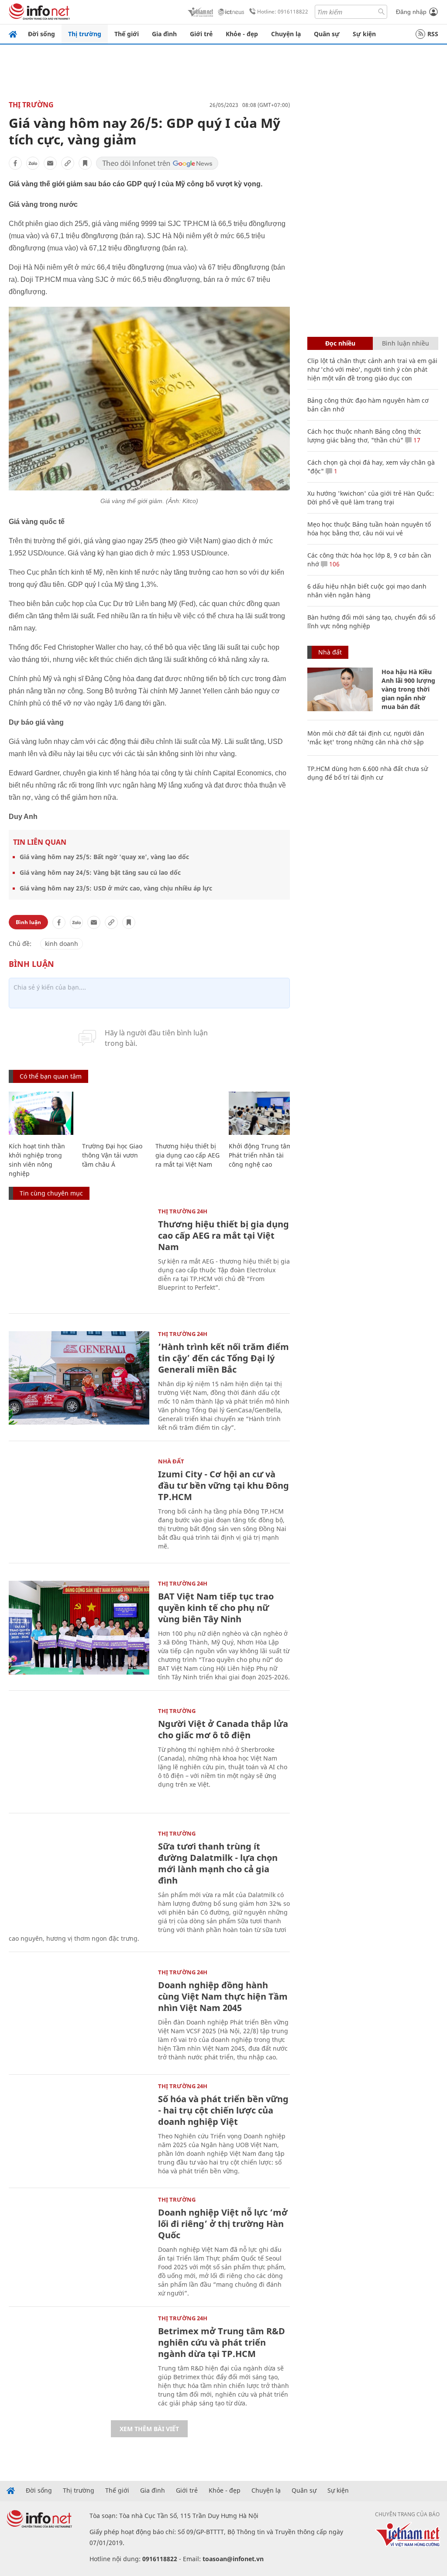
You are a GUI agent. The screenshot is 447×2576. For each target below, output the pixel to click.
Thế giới (127, 34)
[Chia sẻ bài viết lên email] (50, 163)
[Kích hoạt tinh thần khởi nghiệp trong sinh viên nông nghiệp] (41, 1113)
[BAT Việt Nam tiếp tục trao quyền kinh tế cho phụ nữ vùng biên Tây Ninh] (79, 1628)
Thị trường (85, 34)
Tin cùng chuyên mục (51, 1193)
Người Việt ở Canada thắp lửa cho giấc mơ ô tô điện (223, 1729)
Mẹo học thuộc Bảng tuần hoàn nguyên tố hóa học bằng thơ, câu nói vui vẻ (369, 529)
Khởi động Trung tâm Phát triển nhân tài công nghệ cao (260, 1155)
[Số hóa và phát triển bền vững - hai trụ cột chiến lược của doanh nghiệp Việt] (79, 2130)
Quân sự (327, 34)
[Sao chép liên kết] (68, 163)
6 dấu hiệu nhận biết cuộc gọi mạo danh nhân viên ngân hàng (367, 591)
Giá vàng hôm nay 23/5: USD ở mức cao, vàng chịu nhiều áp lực (116, 888)
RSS (433, 34)
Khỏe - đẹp (242, 34)
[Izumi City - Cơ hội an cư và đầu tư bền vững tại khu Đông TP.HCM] (79, 1506)
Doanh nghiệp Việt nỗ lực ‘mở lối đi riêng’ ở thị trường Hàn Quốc (223, 2224)
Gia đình (164, 34)
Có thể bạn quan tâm (51, 1076)
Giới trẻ (201, 34)
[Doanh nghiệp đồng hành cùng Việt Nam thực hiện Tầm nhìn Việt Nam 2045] (79, 2016)
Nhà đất (171, 1461)
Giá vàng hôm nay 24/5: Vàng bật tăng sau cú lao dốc (100, 872)
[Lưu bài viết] (85, 163)
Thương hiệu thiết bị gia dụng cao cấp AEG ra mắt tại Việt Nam (187, 1155)
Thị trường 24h (183, 1211)
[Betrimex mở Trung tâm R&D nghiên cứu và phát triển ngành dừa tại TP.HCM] (79, 2362)
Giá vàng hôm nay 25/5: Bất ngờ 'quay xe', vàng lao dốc (104, 857)
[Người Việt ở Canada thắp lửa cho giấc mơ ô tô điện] (79, 1755)
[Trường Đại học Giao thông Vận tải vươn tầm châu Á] (114, 1113)
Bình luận (28, 922)
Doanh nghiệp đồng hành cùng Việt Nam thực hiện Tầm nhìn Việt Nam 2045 (223, 1996)
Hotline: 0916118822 (283, 12)
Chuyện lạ (286, 34)
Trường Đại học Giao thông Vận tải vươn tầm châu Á (112, 1155)
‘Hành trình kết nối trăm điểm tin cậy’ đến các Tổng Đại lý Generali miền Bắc (223, 1358)
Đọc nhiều (340, 343)
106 (334, 564)
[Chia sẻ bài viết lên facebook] (15, 163)
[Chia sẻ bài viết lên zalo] (33, 163)
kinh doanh (62, 944)
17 (416, 440)
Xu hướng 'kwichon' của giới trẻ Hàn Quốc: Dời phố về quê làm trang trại (371, 498)
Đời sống (41, 34)
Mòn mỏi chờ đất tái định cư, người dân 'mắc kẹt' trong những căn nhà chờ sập (366, 738)
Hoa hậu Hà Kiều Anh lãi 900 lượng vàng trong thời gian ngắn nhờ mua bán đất (408, 689)
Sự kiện (364, 34)
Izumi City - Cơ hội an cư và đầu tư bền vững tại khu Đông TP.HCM (223, 1485)
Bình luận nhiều (406, 343)
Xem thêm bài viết (149, 2429)
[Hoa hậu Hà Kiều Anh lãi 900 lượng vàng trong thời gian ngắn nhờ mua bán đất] (340, 689)
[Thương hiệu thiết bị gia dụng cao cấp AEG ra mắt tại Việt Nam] (188, 1113)
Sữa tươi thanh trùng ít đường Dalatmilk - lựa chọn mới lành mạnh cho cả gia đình (218, 1863)
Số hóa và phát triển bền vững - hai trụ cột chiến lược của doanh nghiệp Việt (223, 2110)
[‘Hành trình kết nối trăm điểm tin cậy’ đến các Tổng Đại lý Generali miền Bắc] (79, 1378)
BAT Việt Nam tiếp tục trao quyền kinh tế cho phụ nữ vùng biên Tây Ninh (216, 1608)
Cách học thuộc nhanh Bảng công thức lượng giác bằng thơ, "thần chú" (364, 436)
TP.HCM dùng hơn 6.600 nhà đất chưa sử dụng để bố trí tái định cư (368, 773)
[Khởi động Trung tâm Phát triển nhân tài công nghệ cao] (261, 1113)
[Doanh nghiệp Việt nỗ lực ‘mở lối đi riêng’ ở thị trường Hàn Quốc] (79, 2244)
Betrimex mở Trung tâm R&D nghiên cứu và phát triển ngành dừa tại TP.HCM (222, 2342)
